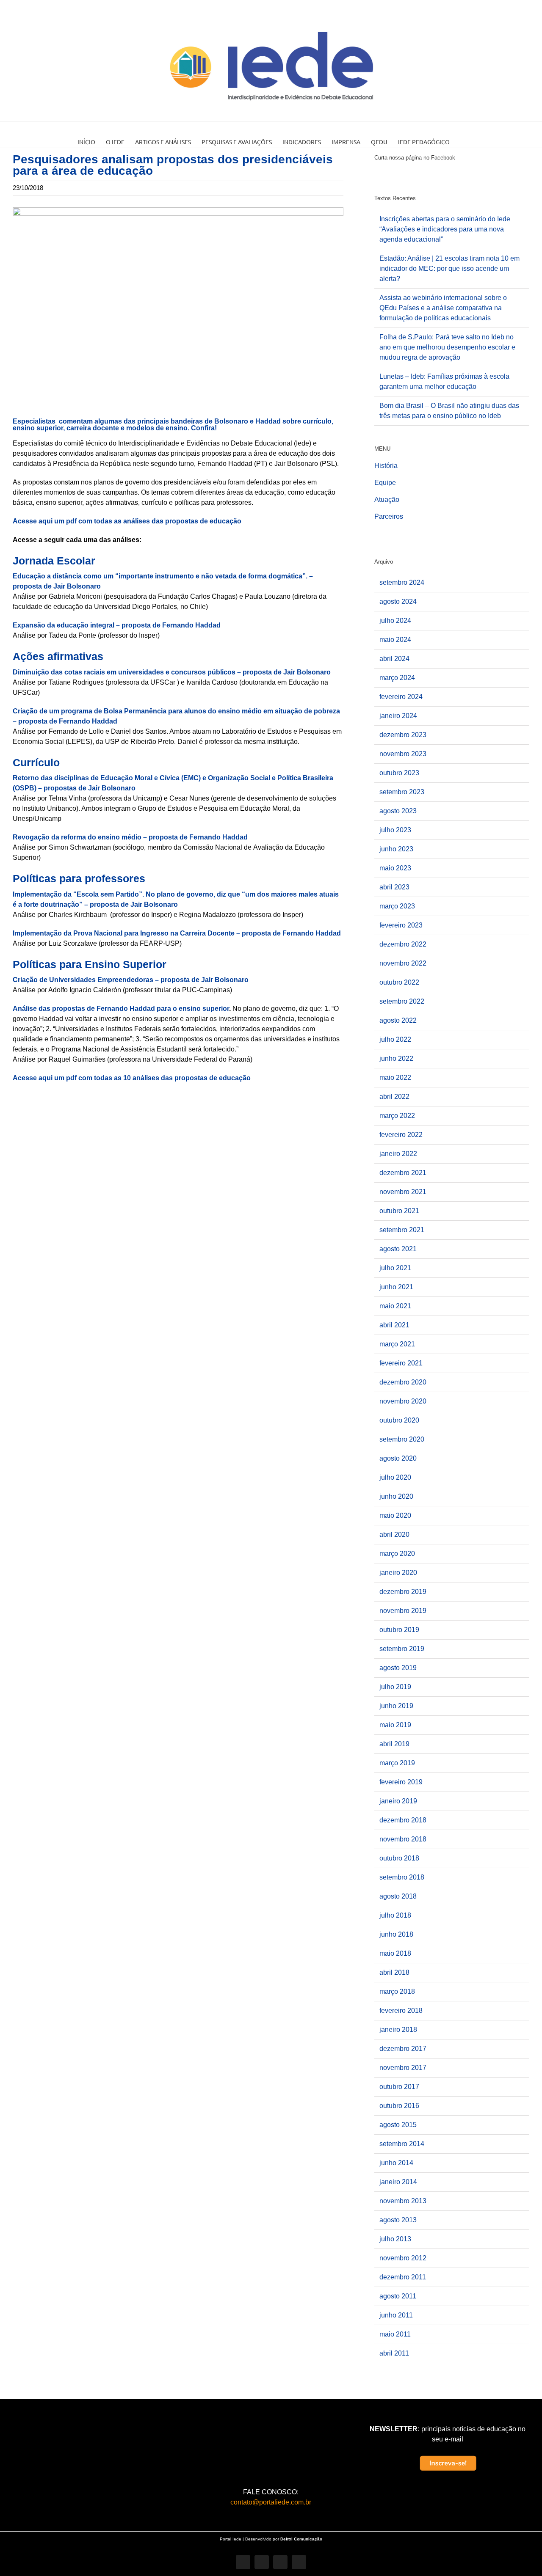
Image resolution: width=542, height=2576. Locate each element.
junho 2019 (396, 1706)
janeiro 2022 (398, 1154)
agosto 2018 (398, 1896)
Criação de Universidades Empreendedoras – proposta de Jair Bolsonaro (131, 980)
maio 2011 (395, 2334)
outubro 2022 (399, 982)
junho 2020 (396, 1496)
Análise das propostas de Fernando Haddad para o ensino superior (121, 1009)
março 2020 (397, 1554)
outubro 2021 (399, 1211)
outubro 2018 (399, 1858)
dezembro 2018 (403, 1820)
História (386, 466)
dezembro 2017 (403, 2049)
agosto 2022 (398, 1020)
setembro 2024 (402, 582)
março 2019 (397, 1763)
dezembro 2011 (403, 2277)
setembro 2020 (402, 1439)
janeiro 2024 (398, 716)
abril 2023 (394, 887)
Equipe (385, 483)
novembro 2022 (403, 963)
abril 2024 (394, 659)
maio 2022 (395, 1077)
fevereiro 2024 (401, 697)
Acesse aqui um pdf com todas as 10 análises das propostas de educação (133, 1078)
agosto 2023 (398, 811)
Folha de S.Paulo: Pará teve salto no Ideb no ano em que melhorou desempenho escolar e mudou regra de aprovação (447, 347)
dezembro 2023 (403, 735)
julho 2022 (395, 1039)
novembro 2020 (403, 1401)
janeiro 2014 (398, 2182)
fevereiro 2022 (401, 1135)
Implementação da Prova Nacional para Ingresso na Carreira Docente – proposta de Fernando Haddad (177, 933)
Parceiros (389, 516)
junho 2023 (396, 849)
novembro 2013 (403, 2201)
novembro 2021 (403, 1192)
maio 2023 (395, 868)
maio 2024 (395, 640)
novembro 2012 (403, 2258)
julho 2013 (395, 2239)
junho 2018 (396, 1934)
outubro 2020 (399, 1420)
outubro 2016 (399, 2106)
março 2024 (397, 678)
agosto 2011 (398, 2296)
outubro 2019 (399, 1630)
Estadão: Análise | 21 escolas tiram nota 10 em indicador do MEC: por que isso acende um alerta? (449, 268)
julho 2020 (395, 1477)
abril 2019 (394, 1744)
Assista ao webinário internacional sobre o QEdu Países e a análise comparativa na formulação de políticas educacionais (443, 308)
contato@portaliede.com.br (271, 2502)
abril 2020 (394, 1534)
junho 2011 (396, 2315)
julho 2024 (395, 621)
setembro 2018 (402, 1877)
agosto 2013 (398, 2220)
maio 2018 (395, 1953)
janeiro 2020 (398, 1573)
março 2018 (397, 1991)
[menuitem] (92, 135)
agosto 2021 (398, 1249)
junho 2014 (396, 2163)
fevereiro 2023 (401, 925)
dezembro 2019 (403, 1592)
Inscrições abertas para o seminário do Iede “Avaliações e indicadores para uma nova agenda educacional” (445, 229)
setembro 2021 (402, 1230)
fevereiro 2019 (401, 1782)
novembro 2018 (403, 1839)
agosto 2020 (398, 1458)
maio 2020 (395, 1515)
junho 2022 (396, 1058)
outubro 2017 (399, 2087)
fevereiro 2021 (401, 1363)
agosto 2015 (398, 2125)
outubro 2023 (399, 773)
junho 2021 (396, 1287)
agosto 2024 (398, 601)
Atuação (387, 500)
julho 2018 (395, 1915)
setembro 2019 (402, 1649)
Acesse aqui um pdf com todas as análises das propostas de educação (128, 521)
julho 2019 (395, 1687)
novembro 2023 (403, 754)
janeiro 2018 (398, 2030)
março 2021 (397, 1344)
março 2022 (397, 1116)
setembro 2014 (402, 2144)
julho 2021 (395, 1268)
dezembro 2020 (403, 1382)
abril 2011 (394, 2353)
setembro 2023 (402, 792)
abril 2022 (394, 1097)
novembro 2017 (403, 2068)
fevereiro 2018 (401, 2010)
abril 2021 (394, 1325)
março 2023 (397, 906)
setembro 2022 (402, 1001)
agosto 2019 (398, 1668)
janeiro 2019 (398, 1801)
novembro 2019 (403, 1611)
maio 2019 (395, 1725)
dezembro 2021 (403, 1173)
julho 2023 (395, 830)
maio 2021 (395, 1306)
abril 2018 (394, 1972)
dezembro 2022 (403, 944)
